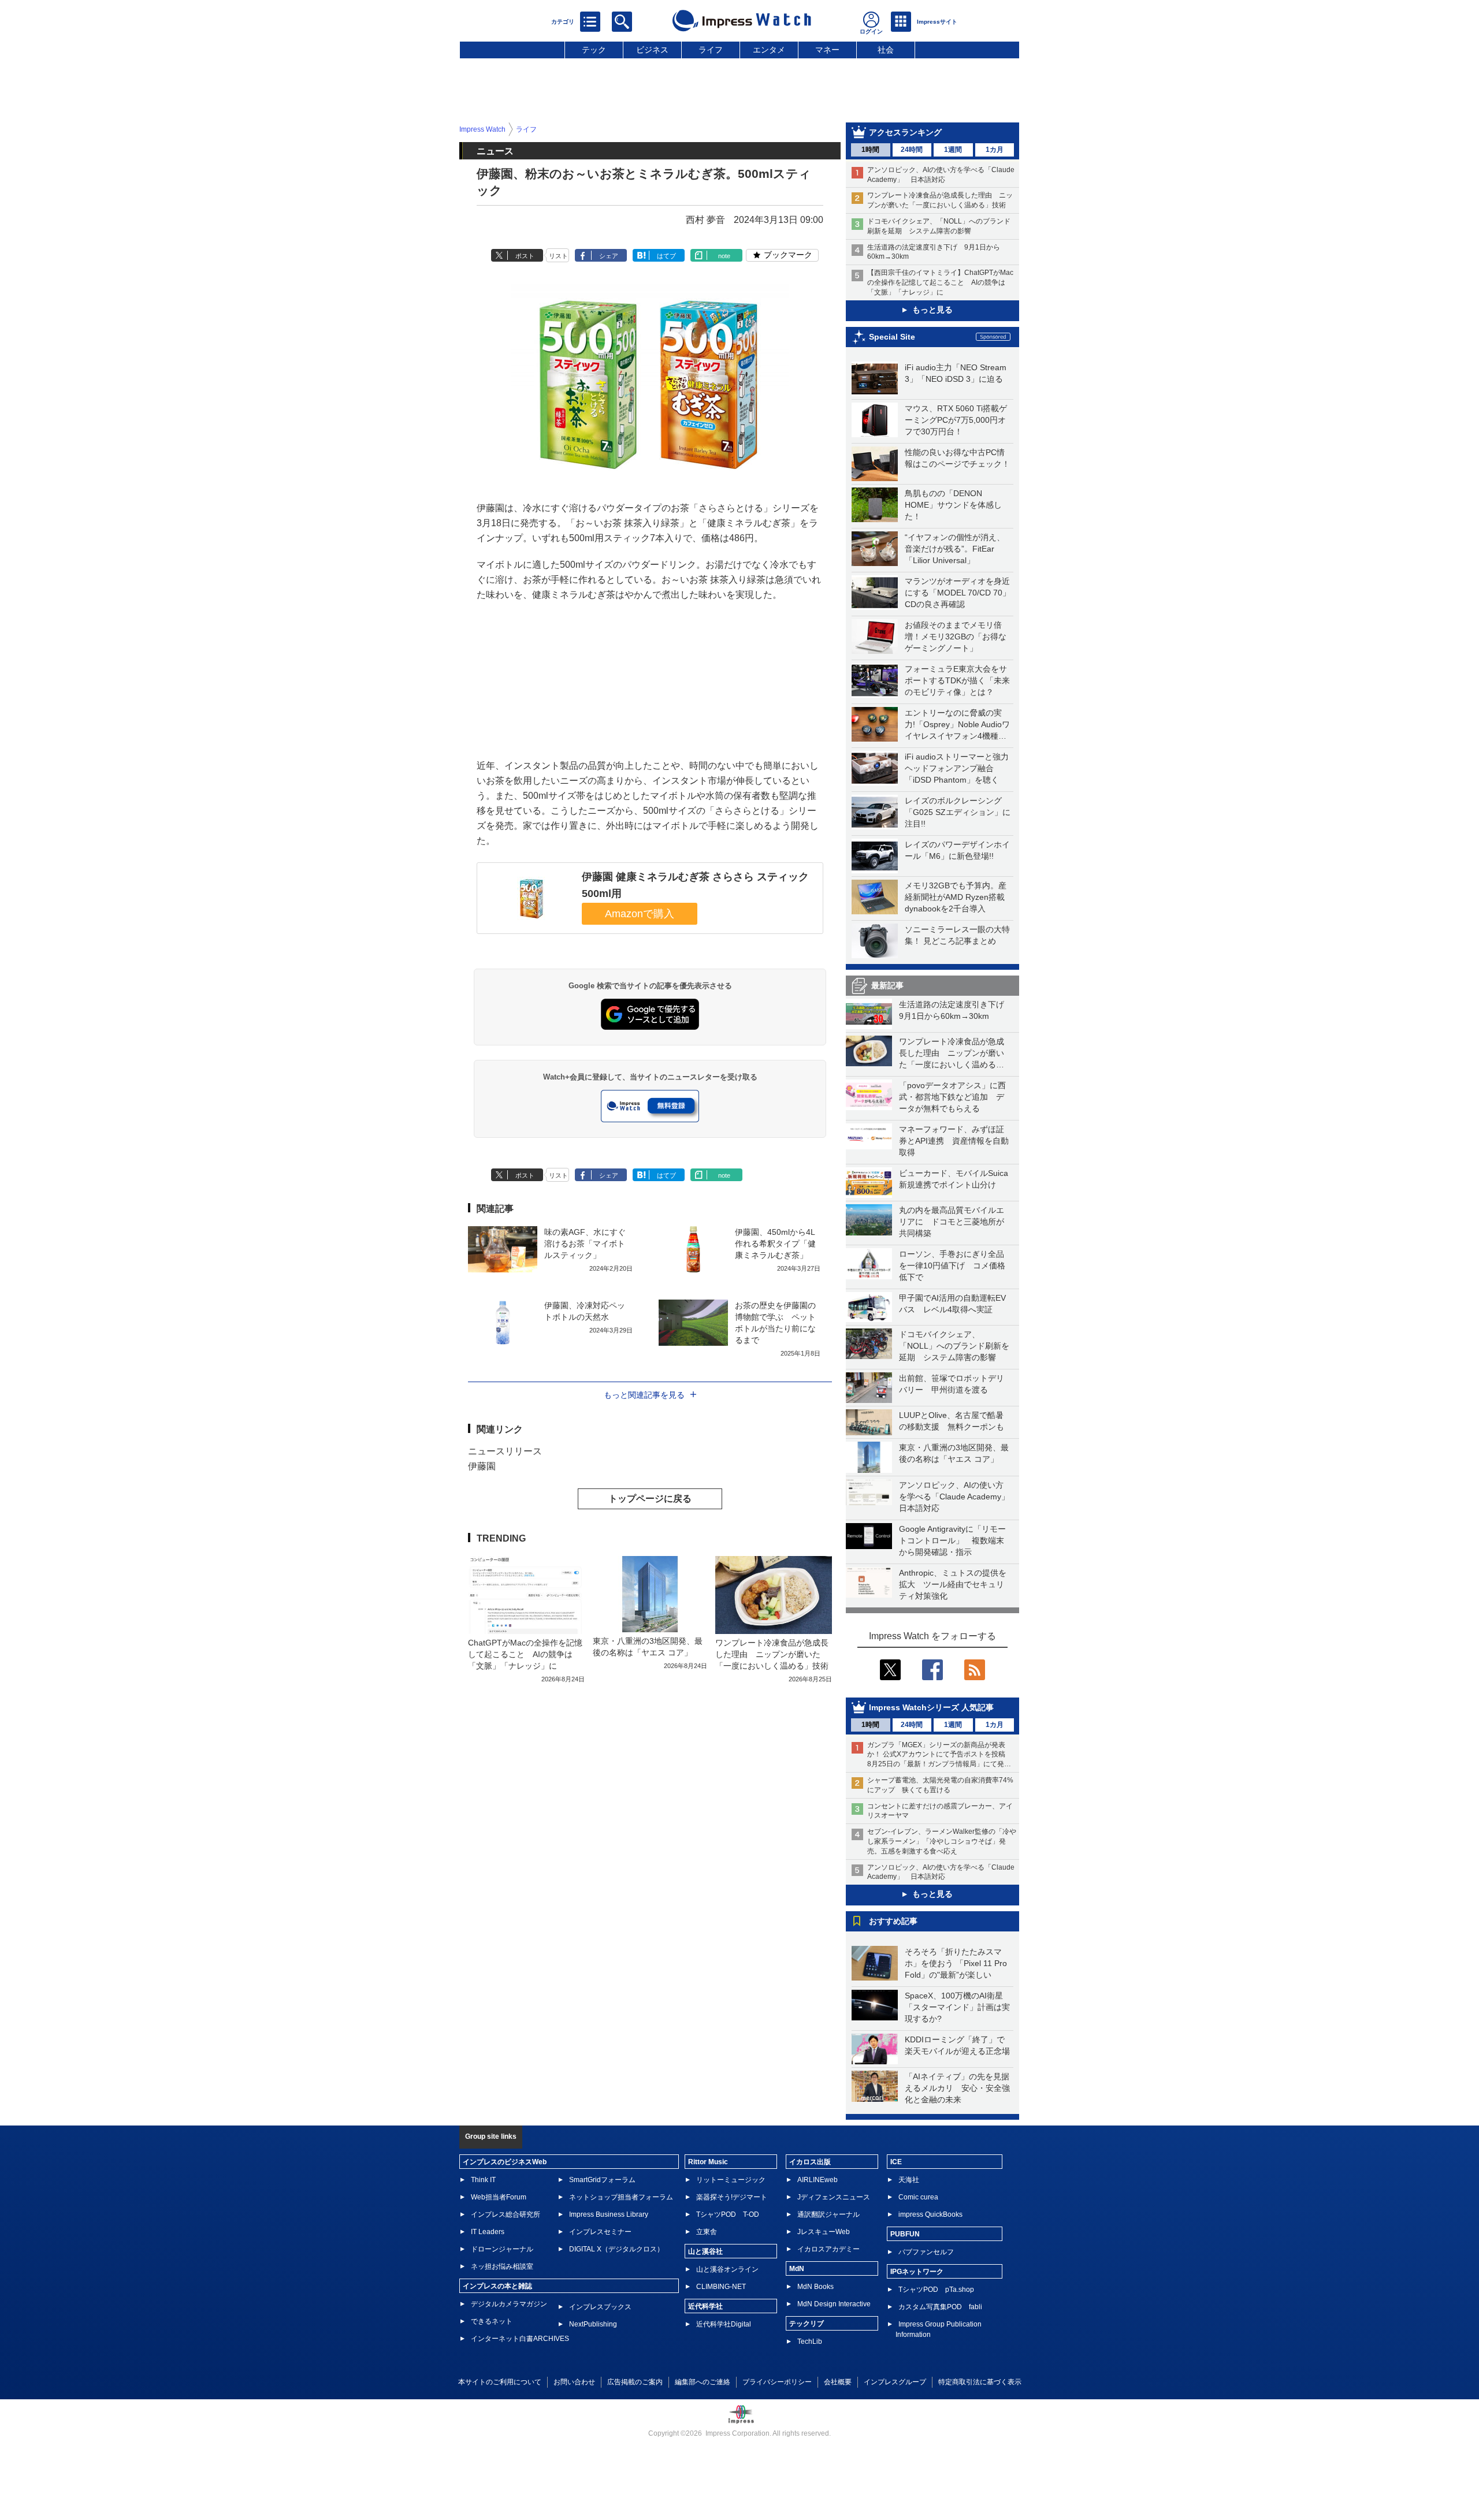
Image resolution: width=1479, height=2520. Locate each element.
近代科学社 (705, 2306)
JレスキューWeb (824, 2232)
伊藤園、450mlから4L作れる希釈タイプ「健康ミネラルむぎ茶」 (775, 1244)
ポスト (525, 256)
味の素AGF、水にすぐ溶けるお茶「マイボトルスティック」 (585, 1244)
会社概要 (838, 2382)
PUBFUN (905, 2234)
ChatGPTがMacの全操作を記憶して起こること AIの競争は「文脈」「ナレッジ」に (525, 1654)
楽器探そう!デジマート (732, 2197)
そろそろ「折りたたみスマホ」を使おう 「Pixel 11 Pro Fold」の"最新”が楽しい (956, 1963)
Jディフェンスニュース (834, 2197)
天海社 (909, 2180)
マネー (827, 50)
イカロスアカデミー (828, 2249)
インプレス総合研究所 (506, 2214)
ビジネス (652, 50)
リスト (558, 256)
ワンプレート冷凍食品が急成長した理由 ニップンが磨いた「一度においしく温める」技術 (772, 1654)
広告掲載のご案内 (635, 2382)
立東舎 (707, 2232)
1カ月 (995, 150)
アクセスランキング (905, 132)
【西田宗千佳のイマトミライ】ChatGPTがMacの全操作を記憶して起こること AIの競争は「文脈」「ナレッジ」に (940, 282)
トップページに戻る (650, 1499)
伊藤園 (482, 1466)
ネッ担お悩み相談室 (502, 2266)
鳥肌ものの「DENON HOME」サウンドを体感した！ (953, 505)
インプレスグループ (895, 2382)
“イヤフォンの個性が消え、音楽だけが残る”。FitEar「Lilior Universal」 (955, 549)
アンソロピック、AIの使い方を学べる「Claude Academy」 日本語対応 (958, 1497)
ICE (896, 2162)
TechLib (810, 2342)
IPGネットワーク (917, 2272)
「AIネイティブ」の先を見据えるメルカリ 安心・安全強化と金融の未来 (957, 2088)
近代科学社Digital (724, 2324)
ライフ (711, 50)
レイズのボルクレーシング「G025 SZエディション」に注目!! (958, 812)
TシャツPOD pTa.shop (936, 2290)
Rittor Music (708, 2162)
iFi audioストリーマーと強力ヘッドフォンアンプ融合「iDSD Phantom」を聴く (957, 768)
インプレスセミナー (600, 2232)
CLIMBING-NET (721, 2287)
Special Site (892, 337)
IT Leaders (488, 2232)
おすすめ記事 (893, 1921)
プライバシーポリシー (777, 2382)
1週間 (953, 150)
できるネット (492, 2321)
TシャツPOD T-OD (728, 2214)
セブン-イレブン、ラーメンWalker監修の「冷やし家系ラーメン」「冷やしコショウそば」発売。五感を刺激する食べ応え (942, 1841)
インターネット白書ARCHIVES (520, 2339)
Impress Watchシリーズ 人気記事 (931, 1707)
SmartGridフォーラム (602, 2180)
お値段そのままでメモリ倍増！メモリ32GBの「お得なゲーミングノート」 (956, 636)
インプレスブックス (600, 2307)
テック (594, 50)
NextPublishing (593, 2324)
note (724, 256)
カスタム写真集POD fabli (940, 2307)
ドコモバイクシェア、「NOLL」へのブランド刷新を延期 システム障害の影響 (954, 1346)
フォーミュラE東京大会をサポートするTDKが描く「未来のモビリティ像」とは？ (957, 680)
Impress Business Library (609, 2214)
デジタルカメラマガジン (509, 2304)
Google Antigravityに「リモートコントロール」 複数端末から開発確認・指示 (952, 1540)
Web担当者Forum (499, 2197)
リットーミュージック (731, 2180)
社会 (886, 50)
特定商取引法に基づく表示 (980, 2382)
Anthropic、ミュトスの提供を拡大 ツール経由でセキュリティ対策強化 (953, 1584)
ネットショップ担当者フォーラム (621, 2197)
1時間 (870, 150)
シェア (609, 256)
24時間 (912, 150)
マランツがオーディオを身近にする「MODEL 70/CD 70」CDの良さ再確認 (958, 593)
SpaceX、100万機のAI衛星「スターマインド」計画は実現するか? (957, 2007)
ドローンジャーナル (502, 2249)
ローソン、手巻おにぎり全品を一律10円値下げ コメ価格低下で (952, 1265)
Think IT (483, 2180)
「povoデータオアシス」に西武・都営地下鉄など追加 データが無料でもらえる (952, 1097)
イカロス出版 (810, 2162)
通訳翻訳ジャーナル (828, 2214)
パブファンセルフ (926, 2252)
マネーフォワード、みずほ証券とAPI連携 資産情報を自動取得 (954, 1141)
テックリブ (807, 2324)
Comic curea (918, 2197)
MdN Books (815, 2287)
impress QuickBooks (930, 2214)
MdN (797, 2269)
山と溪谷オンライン (727, 2269)
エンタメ (769, 50)
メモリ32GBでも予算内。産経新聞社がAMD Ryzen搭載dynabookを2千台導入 (956, 897)
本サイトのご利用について (500, 2382)
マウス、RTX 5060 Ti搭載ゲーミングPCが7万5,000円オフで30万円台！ (956, 420)
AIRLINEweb (817, 2180)
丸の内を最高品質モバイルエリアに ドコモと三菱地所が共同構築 (952, 1222)
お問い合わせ (574, 2382)
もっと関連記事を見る (644, 1395)
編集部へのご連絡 (703, 2382)
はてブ (666, 256)
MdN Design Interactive (834, 2304)
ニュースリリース (505, 1451)
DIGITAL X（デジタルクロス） (616, 2249)
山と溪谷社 (705, 2251)
